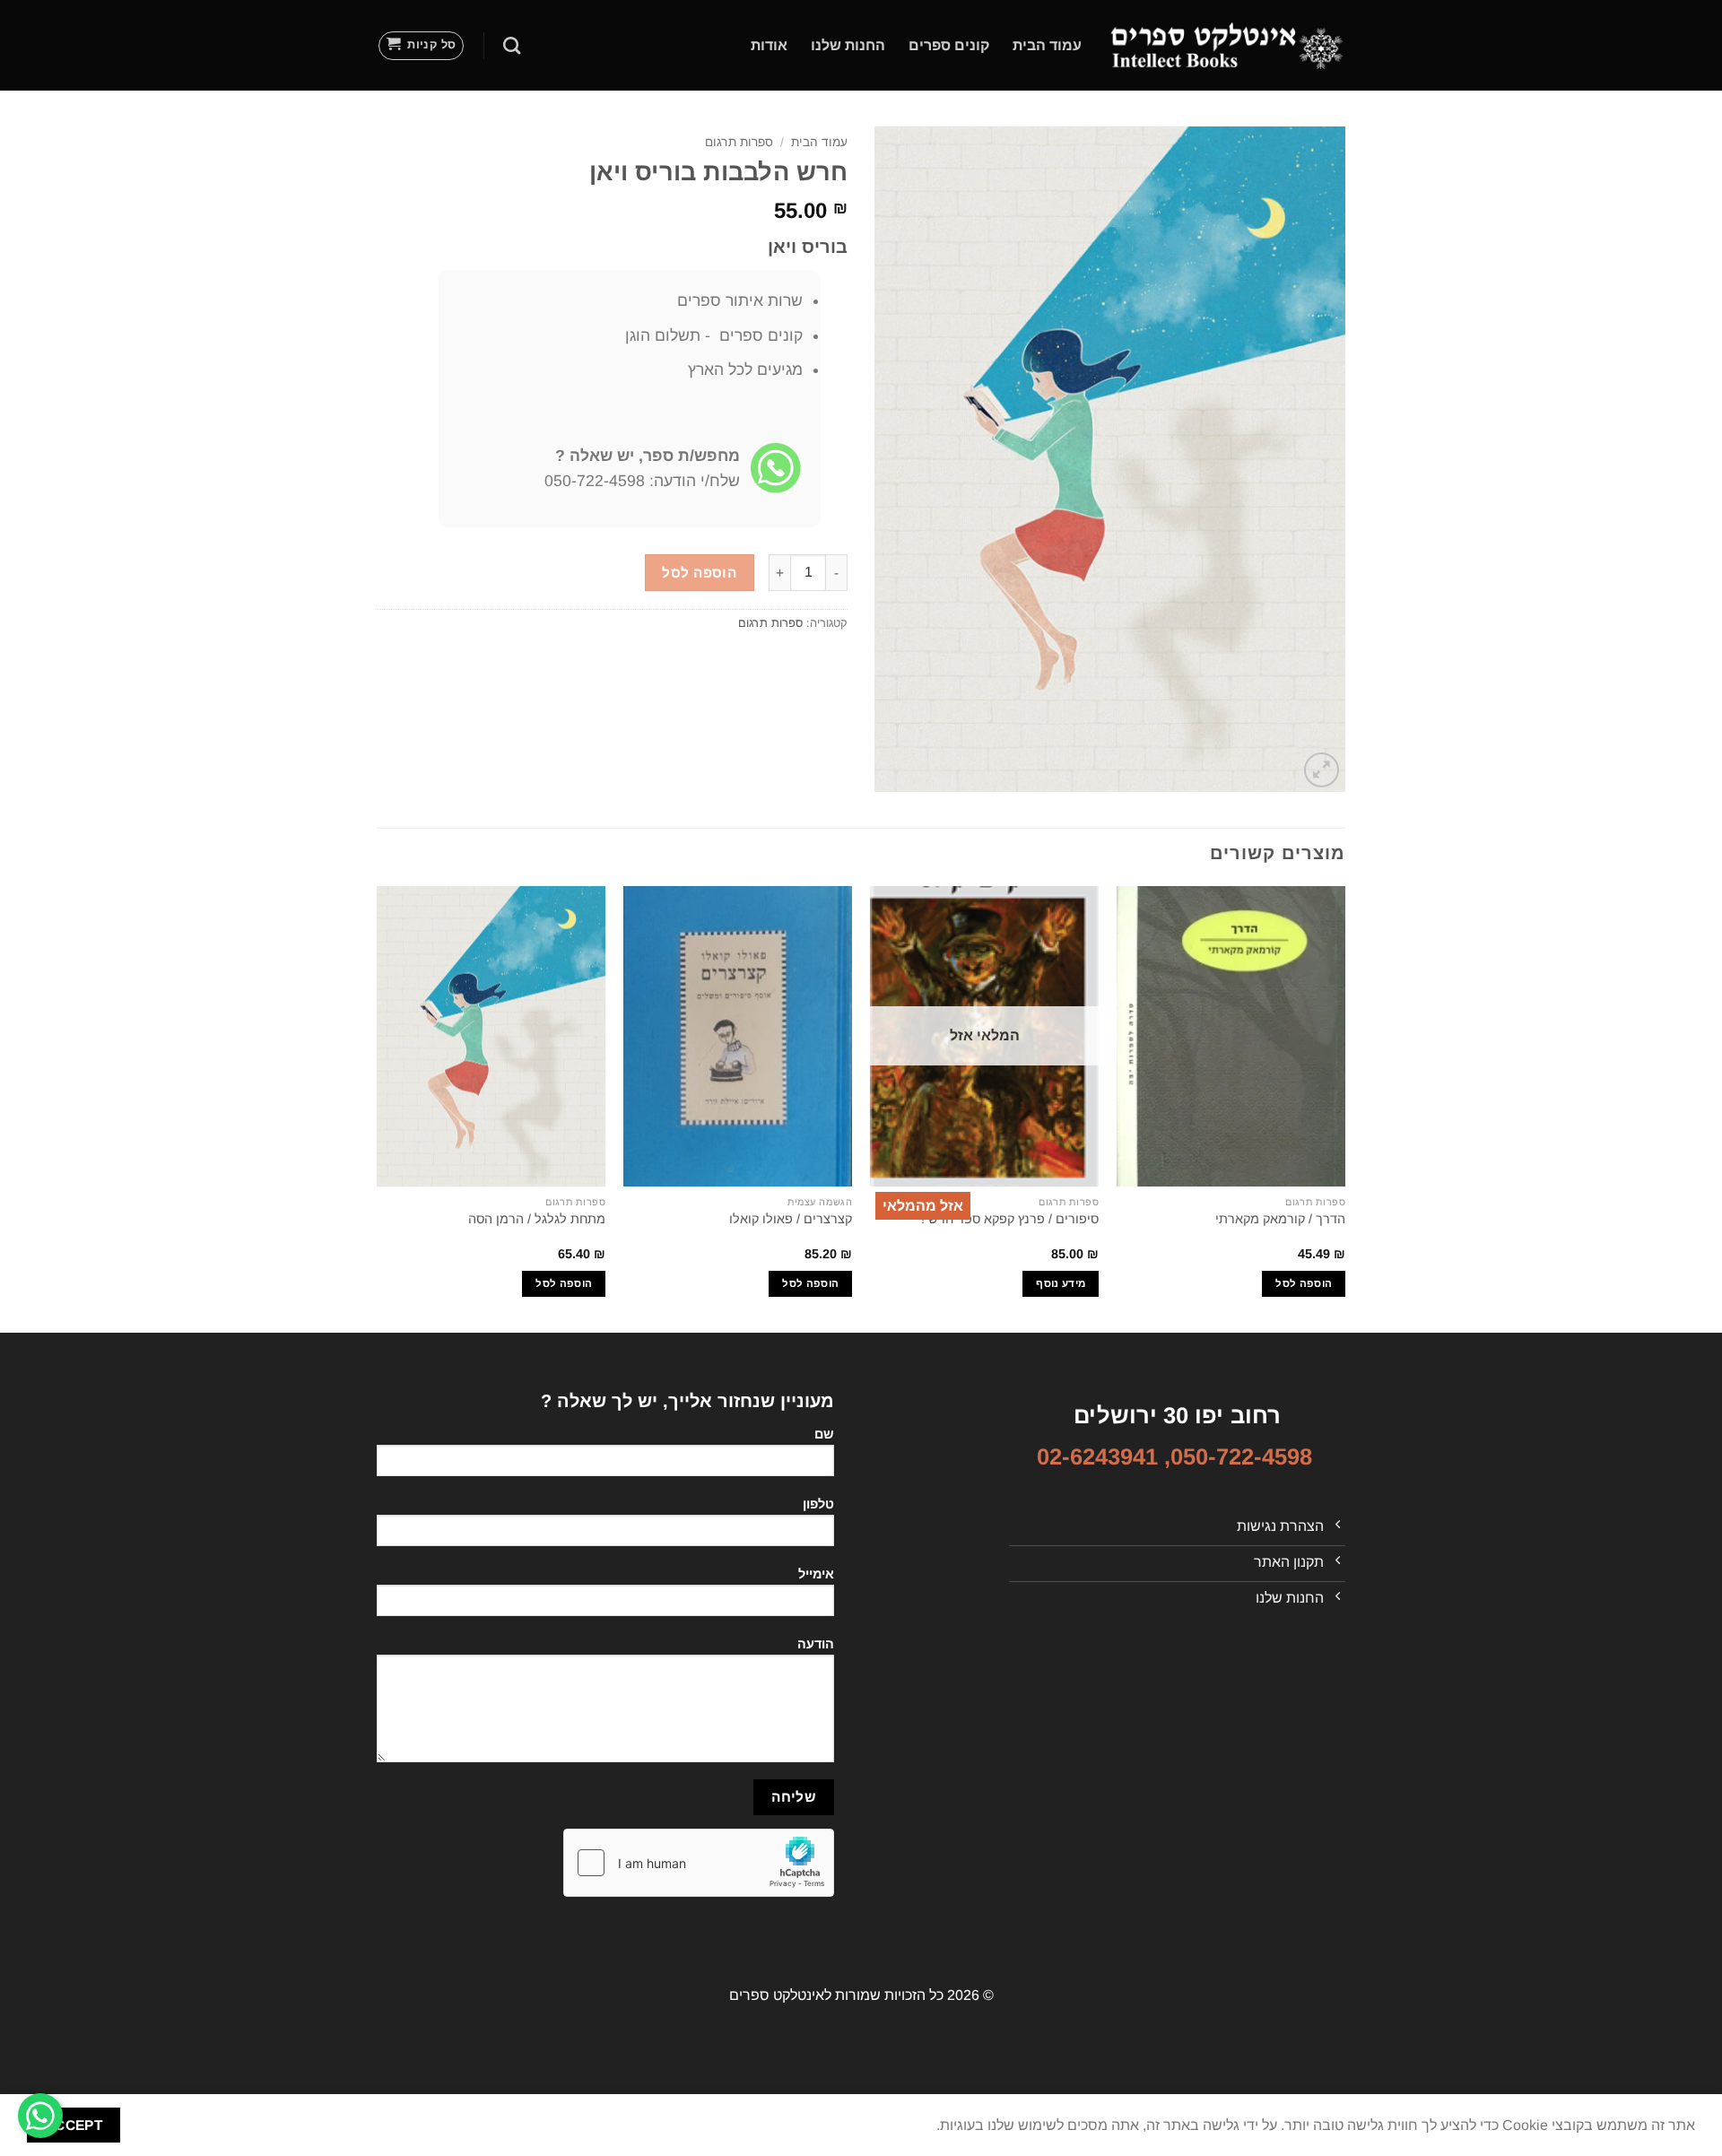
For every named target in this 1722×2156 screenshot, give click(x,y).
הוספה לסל (699, 573)
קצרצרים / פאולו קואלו (791, 1219)
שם (824, 1434)
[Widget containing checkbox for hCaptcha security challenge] (699, 1863)
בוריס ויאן (808, 247)
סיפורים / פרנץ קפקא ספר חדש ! (1010, 1219)
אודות (769, 45)
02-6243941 (1097, 1456)
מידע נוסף (1061, 1283)
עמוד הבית (1047, 45)
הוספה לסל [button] (1304, 1283)
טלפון (818, 1504)
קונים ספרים (949, 45)
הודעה (816, 1644)
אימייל (816, 1574)
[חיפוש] (512, 45)
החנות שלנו (848, 45)
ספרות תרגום (739, 142)
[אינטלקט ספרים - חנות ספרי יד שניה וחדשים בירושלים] (1227, 45)
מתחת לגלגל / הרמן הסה (537, 1219)
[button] (422, 46)
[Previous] (1344, 1108)
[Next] (378, 1108)
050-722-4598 (1241, 1456)
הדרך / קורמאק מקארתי (1280, 1219)
